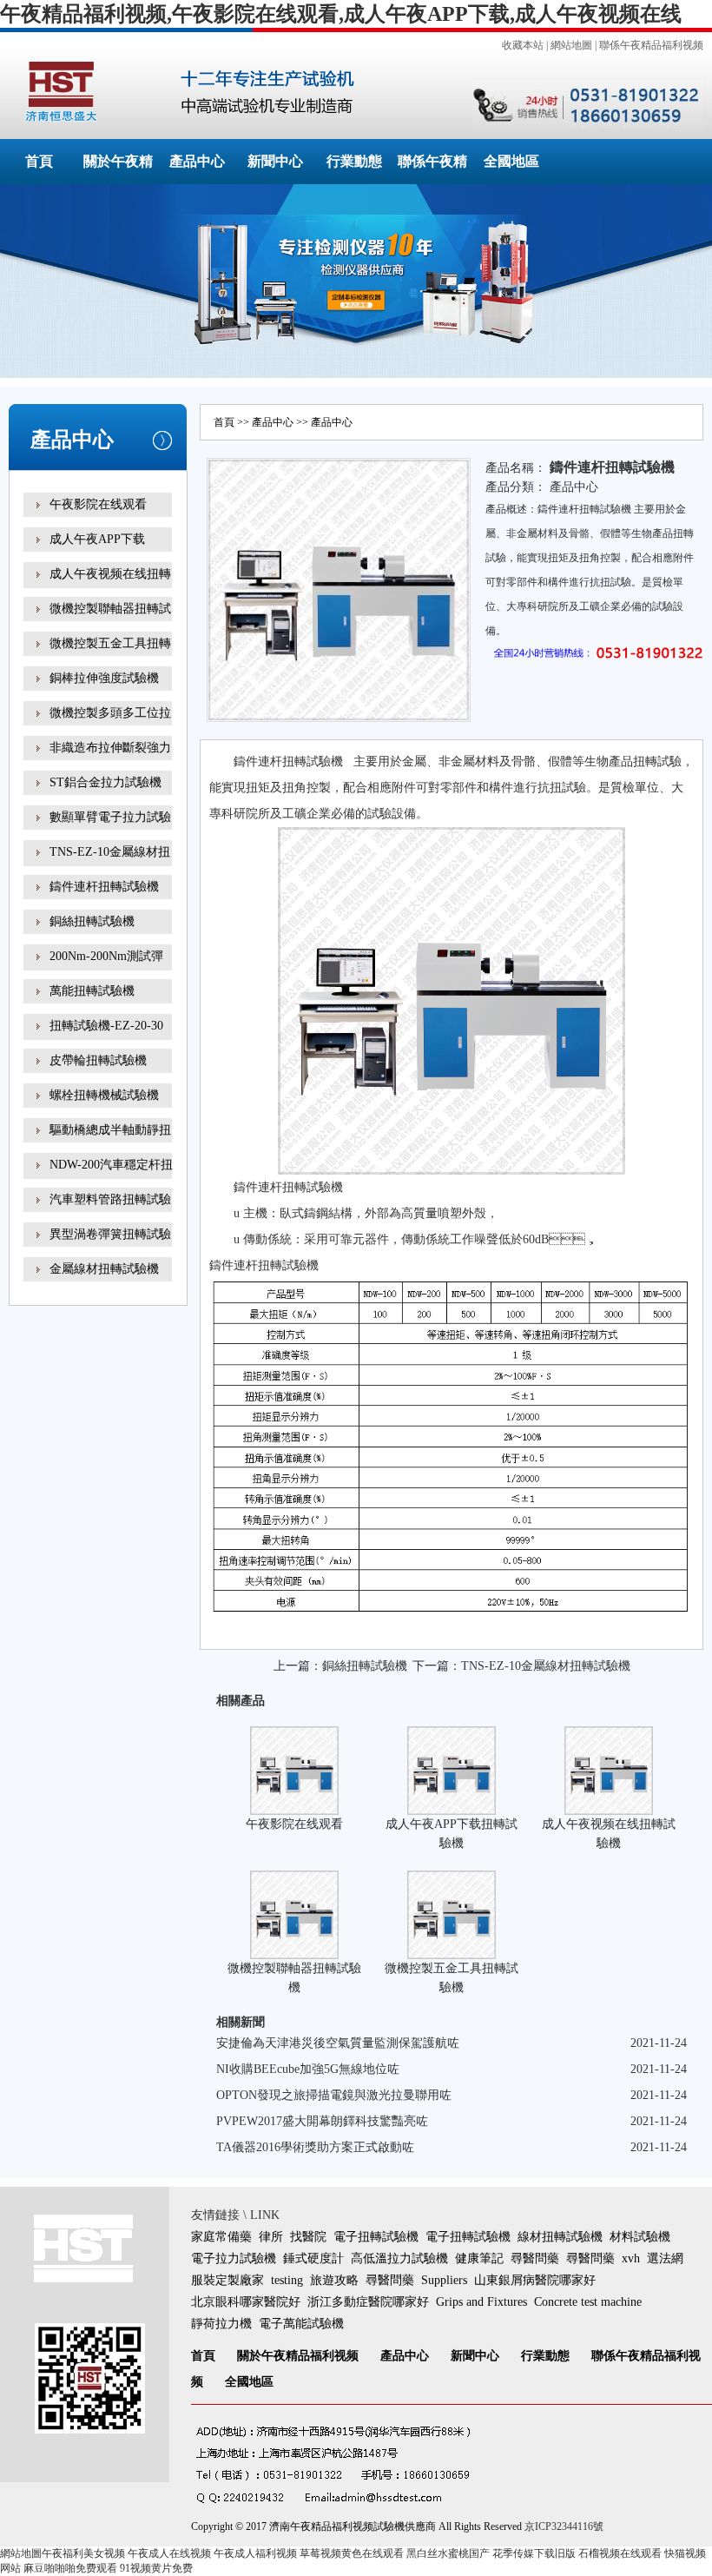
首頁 (39, 161)
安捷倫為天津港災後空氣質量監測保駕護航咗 (338, 2043)
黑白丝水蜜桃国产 (448, 2553)
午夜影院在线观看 (98, 504)
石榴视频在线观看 (620, 2553)
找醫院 (308, 2237)
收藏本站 (523, 45)
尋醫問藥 (535, 2258)
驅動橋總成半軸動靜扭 (110, 1130)
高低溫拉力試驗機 (399, 2258)
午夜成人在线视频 (169, 2553)
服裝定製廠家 (227, 2280)
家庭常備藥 (221, 2237)
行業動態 (354, 161)
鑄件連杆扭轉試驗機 (104, 887)
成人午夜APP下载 (97, 539)
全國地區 (511, 161)
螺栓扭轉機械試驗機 (104, 1095)
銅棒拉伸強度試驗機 (104, 678)
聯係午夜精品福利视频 (651, 45)
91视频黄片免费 (156, 2568)
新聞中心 (275, 161)
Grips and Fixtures (481, 2302)
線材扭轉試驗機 (560, 2237)
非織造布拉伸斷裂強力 (110, 748)
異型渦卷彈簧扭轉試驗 (110, 1234)
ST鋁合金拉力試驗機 (105, 782)
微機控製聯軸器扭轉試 (110, 609)
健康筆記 (479, 2258)
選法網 (665, 2258)
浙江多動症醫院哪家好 (368, 2302)
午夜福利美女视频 (83, 2553)
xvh (631, 2258)
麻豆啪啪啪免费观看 (70, 2568)
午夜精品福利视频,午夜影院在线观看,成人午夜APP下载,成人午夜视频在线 (341, 14)
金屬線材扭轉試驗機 (104, 1269)
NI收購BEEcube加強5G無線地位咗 (308, 2069)
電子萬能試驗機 (301, 2324)
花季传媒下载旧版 (534, 2553)
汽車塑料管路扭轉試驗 (110, 1199)
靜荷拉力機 (221, 2324)
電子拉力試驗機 (234, 2258)
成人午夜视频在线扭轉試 (110, 586)
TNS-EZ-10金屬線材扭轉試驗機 (546, 1666)
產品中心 (197, 161)
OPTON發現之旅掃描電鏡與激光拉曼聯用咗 (334, 2095)
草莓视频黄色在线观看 (352, 2553)
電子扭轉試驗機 (376, 2237)
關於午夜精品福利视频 (298, 2356)
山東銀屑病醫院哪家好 (535, 2280)
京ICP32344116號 (564, 2526)
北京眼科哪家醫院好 (246, 2302)
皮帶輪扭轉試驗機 (98, 1060)
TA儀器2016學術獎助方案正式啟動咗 (315, 2147)
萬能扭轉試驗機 (92, 991)
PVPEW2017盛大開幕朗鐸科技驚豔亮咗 (322, 2121)
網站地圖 (571, 45)
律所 (271, 2237)
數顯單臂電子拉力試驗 (110, 817)
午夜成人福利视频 (255, 2553)
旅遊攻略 (334, 2280)
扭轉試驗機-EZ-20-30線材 (106, 1038)
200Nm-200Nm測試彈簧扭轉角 (106, 968)
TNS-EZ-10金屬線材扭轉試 (110, 864)
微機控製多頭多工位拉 (110, 713)
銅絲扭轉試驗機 (92, 921)
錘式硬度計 (313, 2258)
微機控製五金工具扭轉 (110, 643)
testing (287, 2280)
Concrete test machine (588, 2302)
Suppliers (444, 2280)
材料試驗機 (640, 2237)
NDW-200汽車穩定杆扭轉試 (111, 1177)
